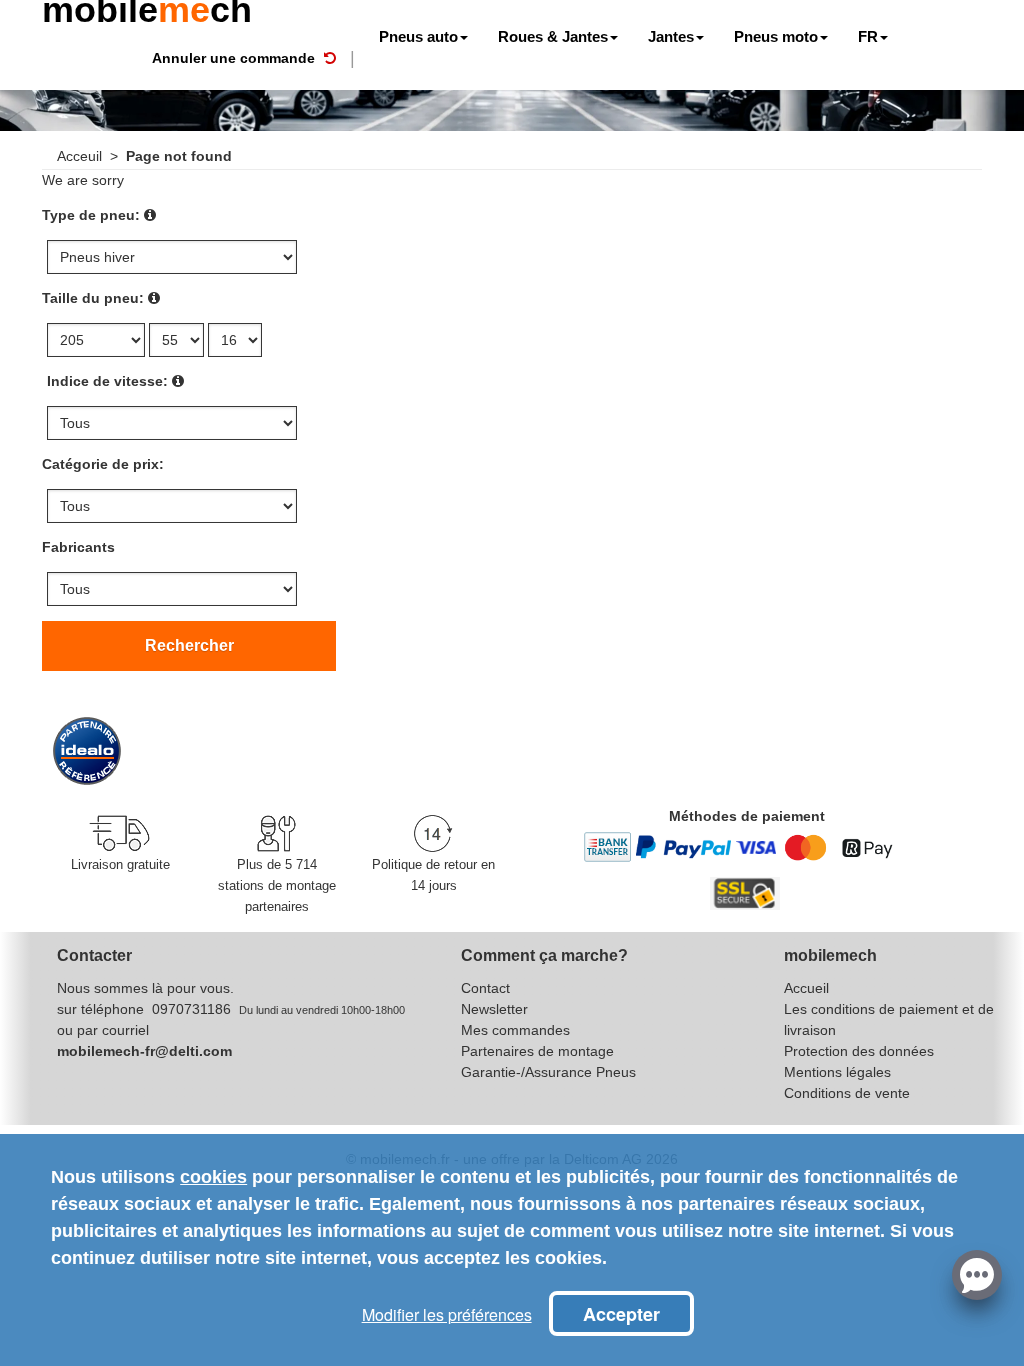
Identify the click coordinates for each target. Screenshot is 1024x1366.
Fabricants (78, 547)
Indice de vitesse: (107, 381)
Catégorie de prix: (103, 464)
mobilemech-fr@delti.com (144, 1051)
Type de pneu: (91, 215)
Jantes (671, 36)
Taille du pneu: (93, 298)
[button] (977, 1273)
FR (868, 36)
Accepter (621, 1314)
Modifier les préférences (447, 1314)
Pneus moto (776, 36)
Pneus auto (418, 36)
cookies (213, 1177)
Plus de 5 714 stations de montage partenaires (277, 885)
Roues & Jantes (553, 36)
